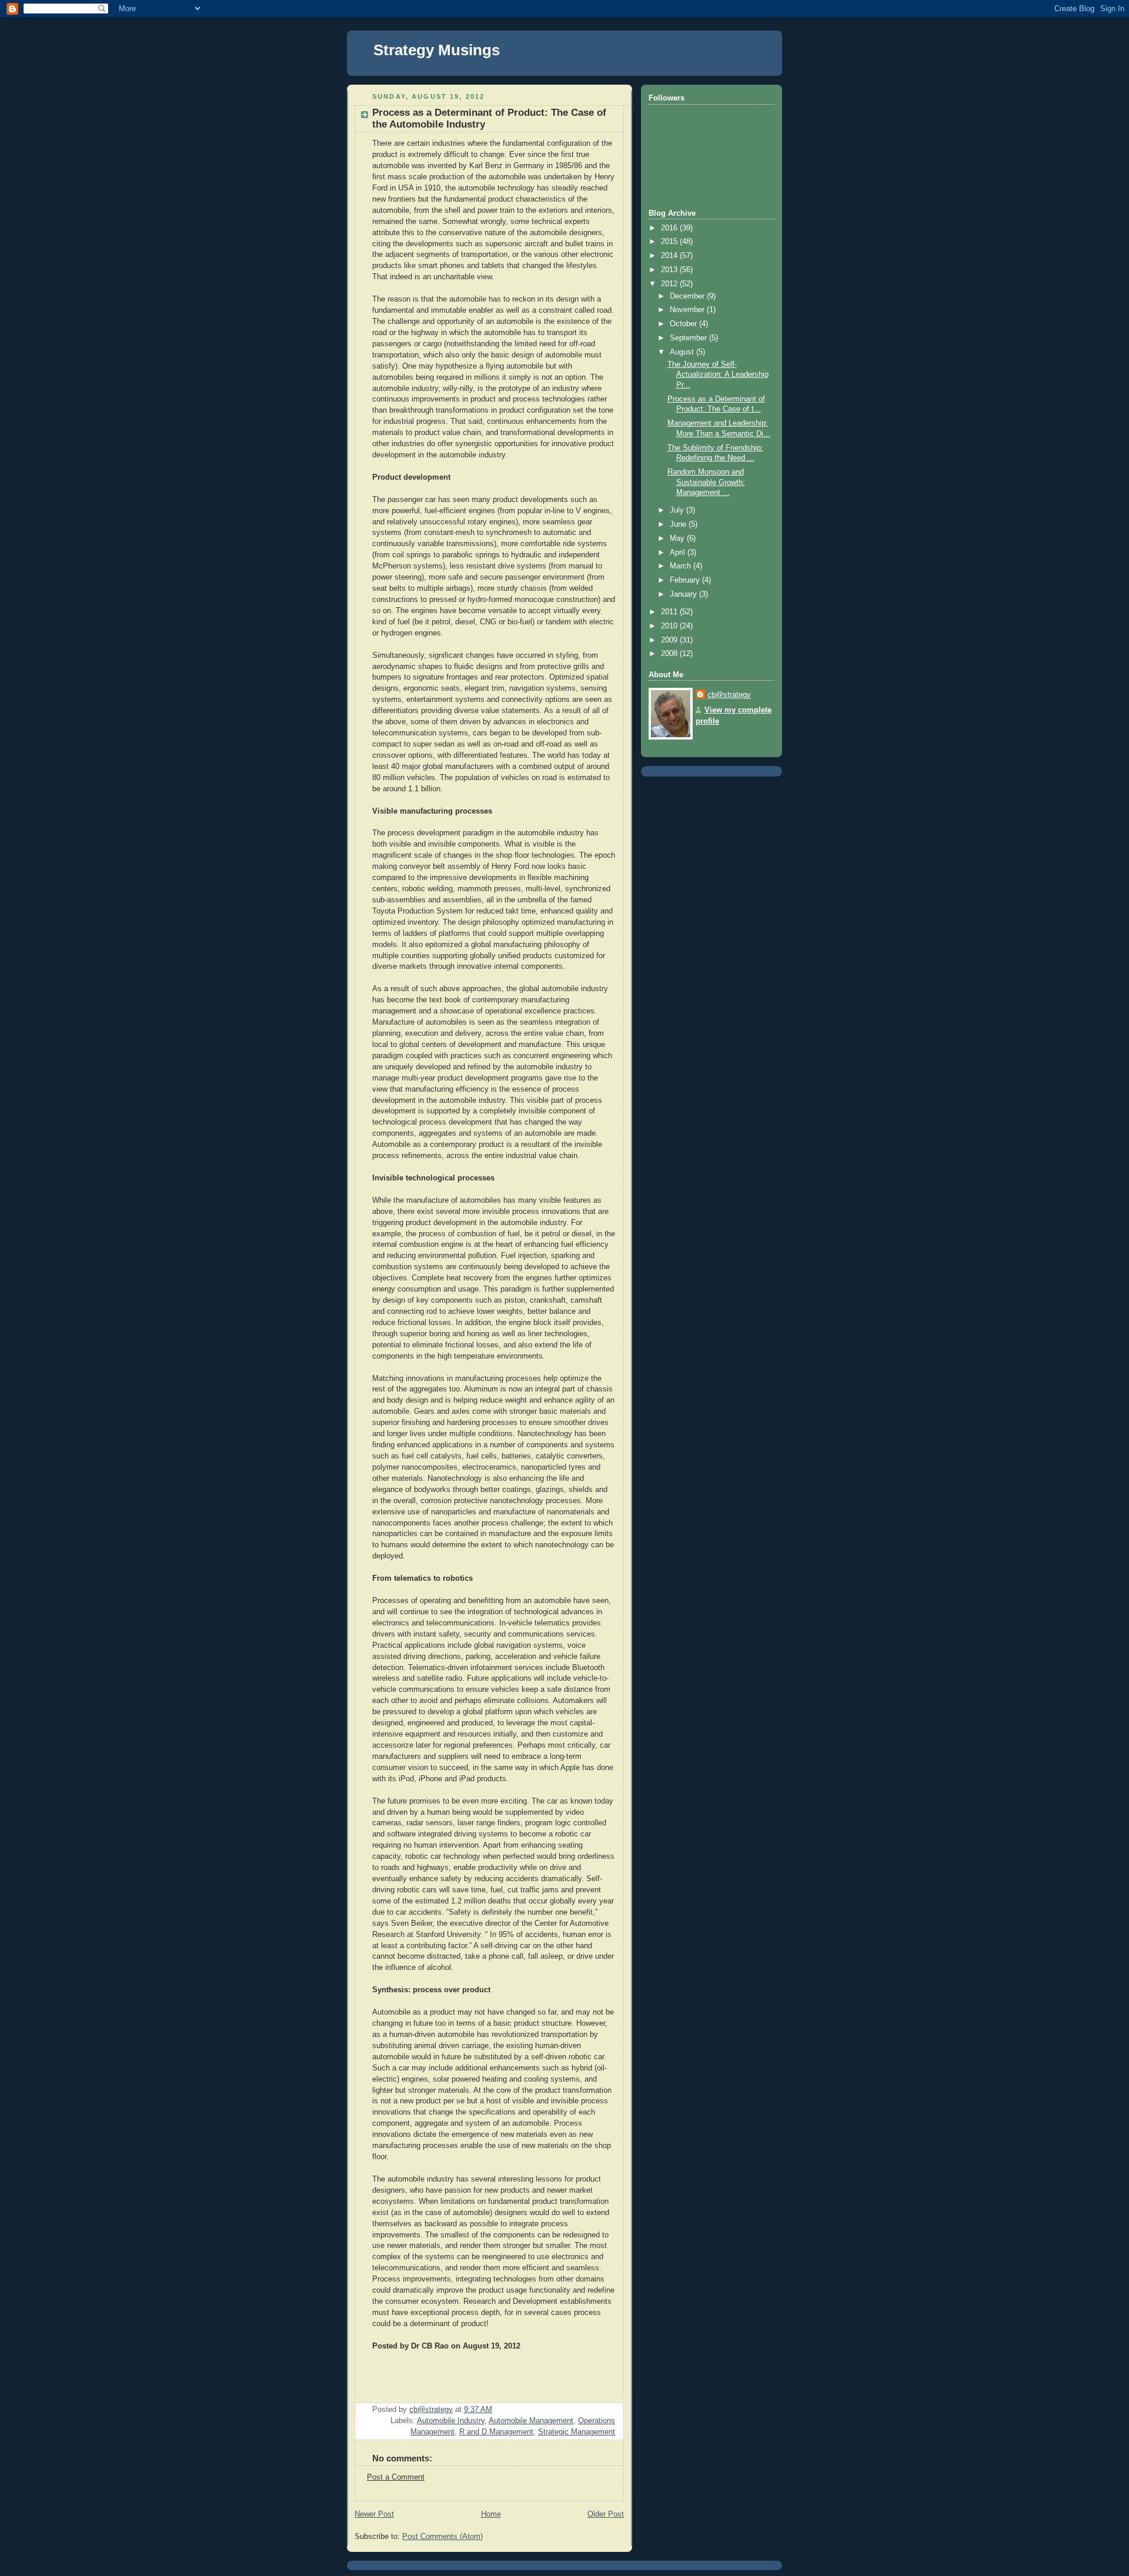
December (688, 296)
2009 (670, 640)
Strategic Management (577, 2432)
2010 (670, 626)
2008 (670, 654)
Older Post (606, 2514)
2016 (670, 228)
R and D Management (496, 2432)
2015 (670, 242)
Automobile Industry (451, 2421)
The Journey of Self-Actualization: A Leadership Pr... (718, 375)
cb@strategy (729, 695)
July (678, 510)
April (679, 553)
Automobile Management (531, 2421)
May (678, 538)
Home (491, 2514)
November (688, 310)
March (682, 566)
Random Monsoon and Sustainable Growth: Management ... (706, 482)
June (679, 524)
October (684, 324)
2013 (670, 270)
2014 (670, 256)
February (686, 580)
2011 (670, 612)
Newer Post (374, 2514)
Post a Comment (396, 2477)
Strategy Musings (437, 50)
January (684, 594)
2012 (670, 284)
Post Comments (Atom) (442, 2537)
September (689, 338)
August (683, 352)
